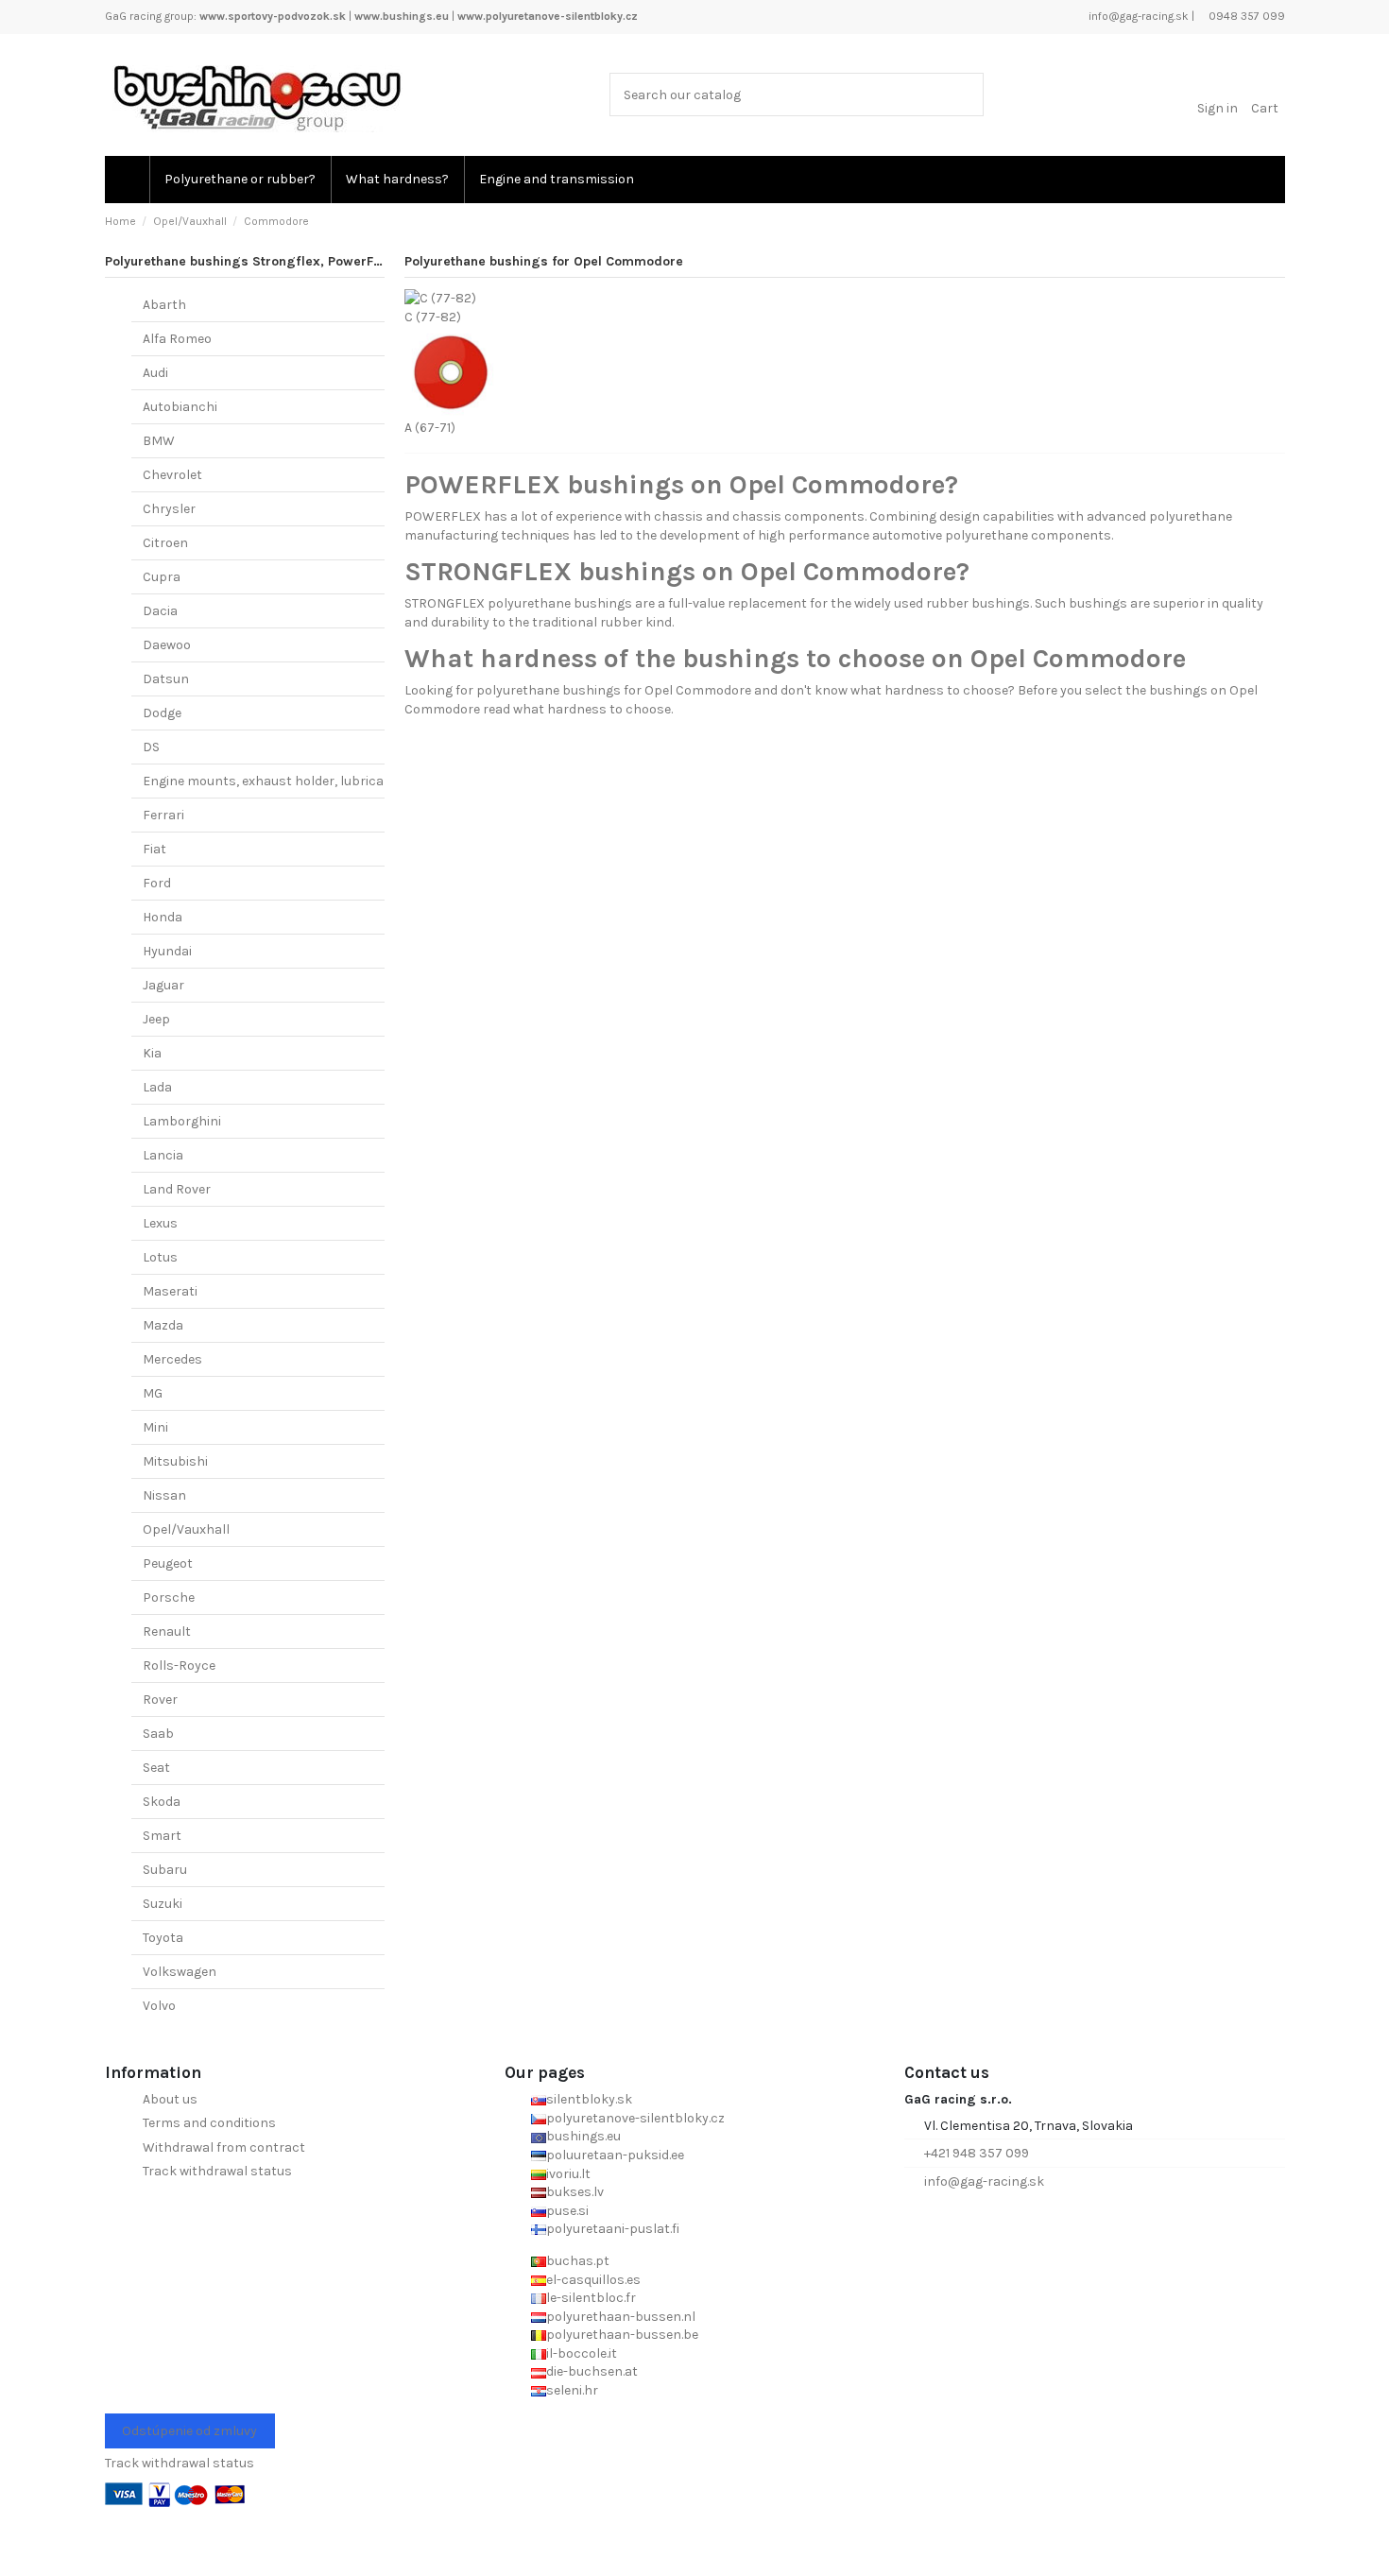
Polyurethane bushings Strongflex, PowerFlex (249, 261)
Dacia (160, 611)
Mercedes (172, 1359)
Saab (158, 1734)
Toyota (163, 1938)
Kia (152, 1053)
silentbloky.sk (589, 2099)
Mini (155, 1427)
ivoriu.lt (568, 2174)
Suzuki (163, 1904)
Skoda (162, 1802)
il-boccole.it (582, 2353)
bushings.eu (583, 2136)
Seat (156, 1768)
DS (151, 747)
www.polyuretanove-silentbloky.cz (548, 16)
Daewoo (167, 645)
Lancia (163, 1155)
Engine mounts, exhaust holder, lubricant (270, 781)
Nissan (164, 1495)
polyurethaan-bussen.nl (621, 2317)
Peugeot (168, 1563)
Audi (155, 373)
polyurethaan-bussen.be (622, 2335)
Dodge (162, 713)
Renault (167, 1631)
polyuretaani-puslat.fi (613, 2229)
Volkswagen (180, 1972)
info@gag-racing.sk (1137, 16)
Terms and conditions (209, 2123)
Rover (160, 1700)
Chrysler (169, 509)
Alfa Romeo (177, 339)
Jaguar (163, 985)
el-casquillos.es (593, 2280)
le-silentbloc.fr (591, 2298)
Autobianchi (180, 407)
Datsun (166, 679)
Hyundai (167, 951)
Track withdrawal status (217, 2171)
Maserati (170, 1291)
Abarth (164, 305)
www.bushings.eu (402, 16)
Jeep (156, 1019)
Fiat (154, 849)
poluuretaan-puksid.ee (615, 2155)
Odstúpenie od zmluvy (189, 2431)
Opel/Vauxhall (186, 1529)
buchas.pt (578, 2261)
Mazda (163, 1325)
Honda (163, 917)
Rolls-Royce (179, 1666)
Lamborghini (182, 1121)
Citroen (165, 543)
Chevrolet (172, 475)
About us (170, 2099)
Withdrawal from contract (224, 2147)
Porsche (169, 1597)
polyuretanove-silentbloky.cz (635, 2118)
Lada (157, 1087)
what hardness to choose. (593, 709)
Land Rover (177, 1189)
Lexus (160, 1223)
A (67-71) (430, 428)
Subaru (165, 1870)
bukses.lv (575, 2192)
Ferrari (163, 815)
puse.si (567, 2211)
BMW (159, 441)
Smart (162, 1836)
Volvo (159, 2006)
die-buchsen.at (592, 2371)
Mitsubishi (175, 1461)
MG (153, 1393)
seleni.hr (572, 2390)
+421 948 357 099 (977, 2153)
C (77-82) (433, 317)
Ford (157, 883)
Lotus (160, 1257)
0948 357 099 (1245, 16)
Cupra (162, 577)
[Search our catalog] (965, 94)
